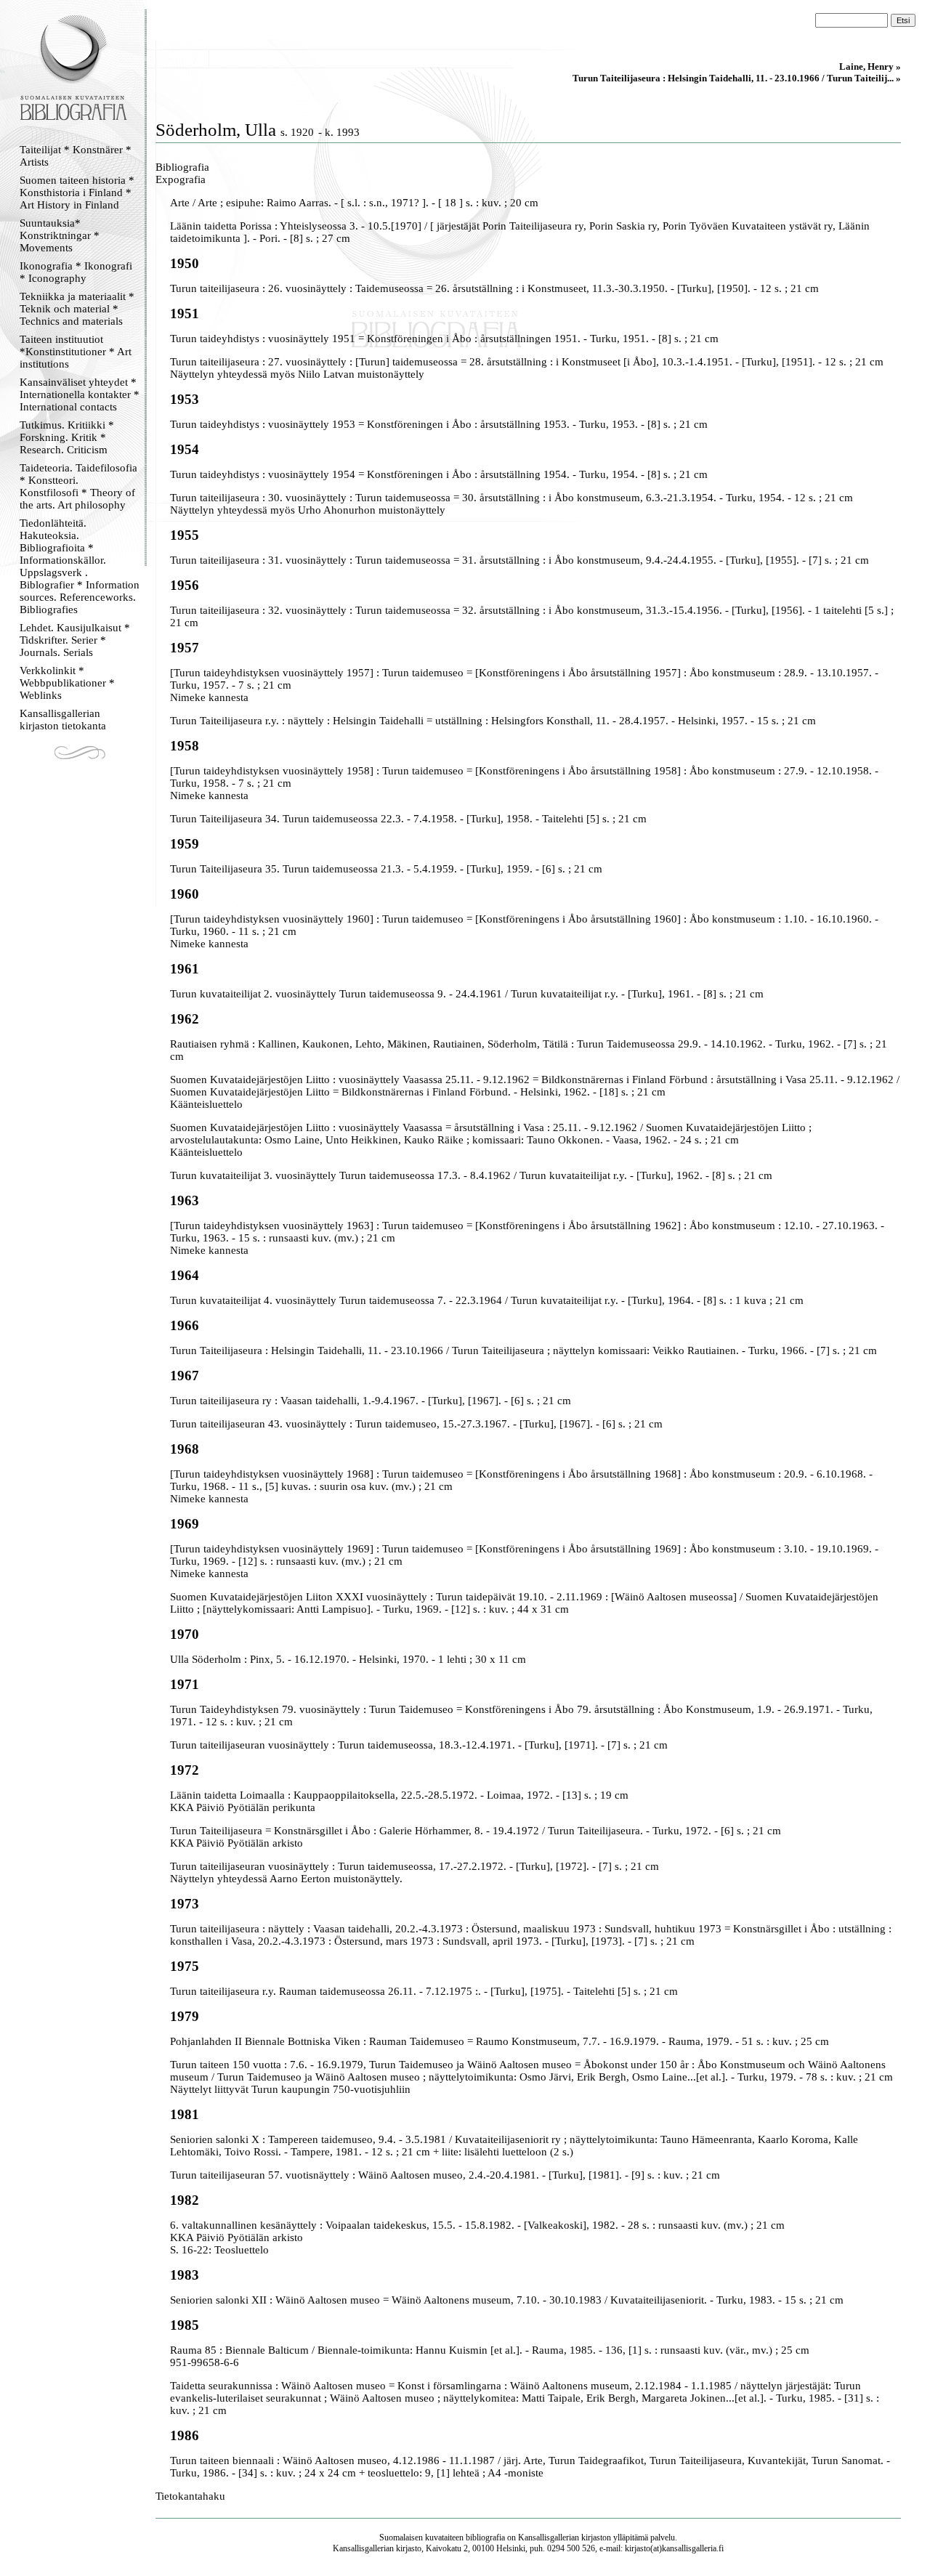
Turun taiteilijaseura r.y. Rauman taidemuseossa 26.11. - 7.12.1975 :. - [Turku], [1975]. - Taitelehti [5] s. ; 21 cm (424, 1991)
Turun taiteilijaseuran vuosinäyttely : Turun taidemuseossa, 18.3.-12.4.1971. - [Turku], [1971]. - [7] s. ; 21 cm (419, 1745)
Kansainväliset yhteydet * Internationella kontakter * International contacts (80, 394)
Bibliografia (182, 167)
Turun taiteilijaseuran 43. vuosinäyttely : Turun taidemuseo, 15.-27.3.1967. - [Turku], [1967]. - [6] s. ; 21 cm (416, 1424)
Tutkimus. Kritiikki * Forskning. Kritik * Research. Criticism (67, 437)
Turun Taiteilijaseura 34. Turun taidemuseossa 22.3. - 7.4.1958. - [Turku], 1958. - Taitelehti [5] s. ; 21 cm (408, 819)
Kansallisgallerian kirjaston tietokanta (63, 720)
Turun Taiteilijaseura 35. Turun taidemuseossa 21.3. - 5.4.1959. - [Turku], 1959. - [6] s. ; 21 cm (386, 869)
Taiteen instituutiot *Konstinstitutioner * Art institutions (76, 352)
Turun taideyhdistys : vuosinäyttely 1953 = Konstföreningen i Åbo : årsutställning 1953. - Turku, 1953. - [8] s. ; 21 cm (439, 424)
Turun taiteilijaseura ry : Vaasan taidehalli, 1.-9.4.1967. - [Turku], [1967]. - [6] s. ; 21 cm (371, 1401)
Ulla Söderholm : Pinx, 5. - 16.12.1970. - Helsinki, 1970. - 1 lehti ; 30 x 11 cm (348, 1659)
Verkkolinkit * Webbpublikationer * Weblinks (67, 683)
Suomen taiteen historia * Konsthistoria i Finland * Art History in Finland (77, 193)
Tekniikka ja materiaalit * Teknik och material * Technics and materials (77, 309)
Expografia (181, 179)
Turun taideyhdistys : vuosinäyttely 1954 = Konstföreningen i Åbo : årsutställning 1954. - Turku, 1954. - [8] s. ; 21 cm (439, 474)
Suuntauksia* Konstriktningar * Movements (60, 235)
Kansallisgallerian (549, 2537)
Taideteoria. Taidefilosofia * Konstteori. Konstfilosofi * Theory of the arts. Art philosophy (78, 486)
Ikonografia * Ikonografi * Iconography (76, 272)
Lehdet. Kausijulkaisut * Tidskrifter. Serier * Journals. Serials (75, 640)
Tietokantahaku (190, 2496)
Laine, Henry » (870, 66)
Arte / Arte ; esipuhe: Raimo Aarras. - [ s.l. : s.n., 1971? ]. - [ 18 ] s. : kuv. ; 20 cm (354, 203)
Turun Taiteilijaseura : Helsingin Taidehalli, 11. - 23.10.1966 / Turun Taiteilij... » (737, 78)
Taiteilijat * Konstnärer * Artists (76, 156)
